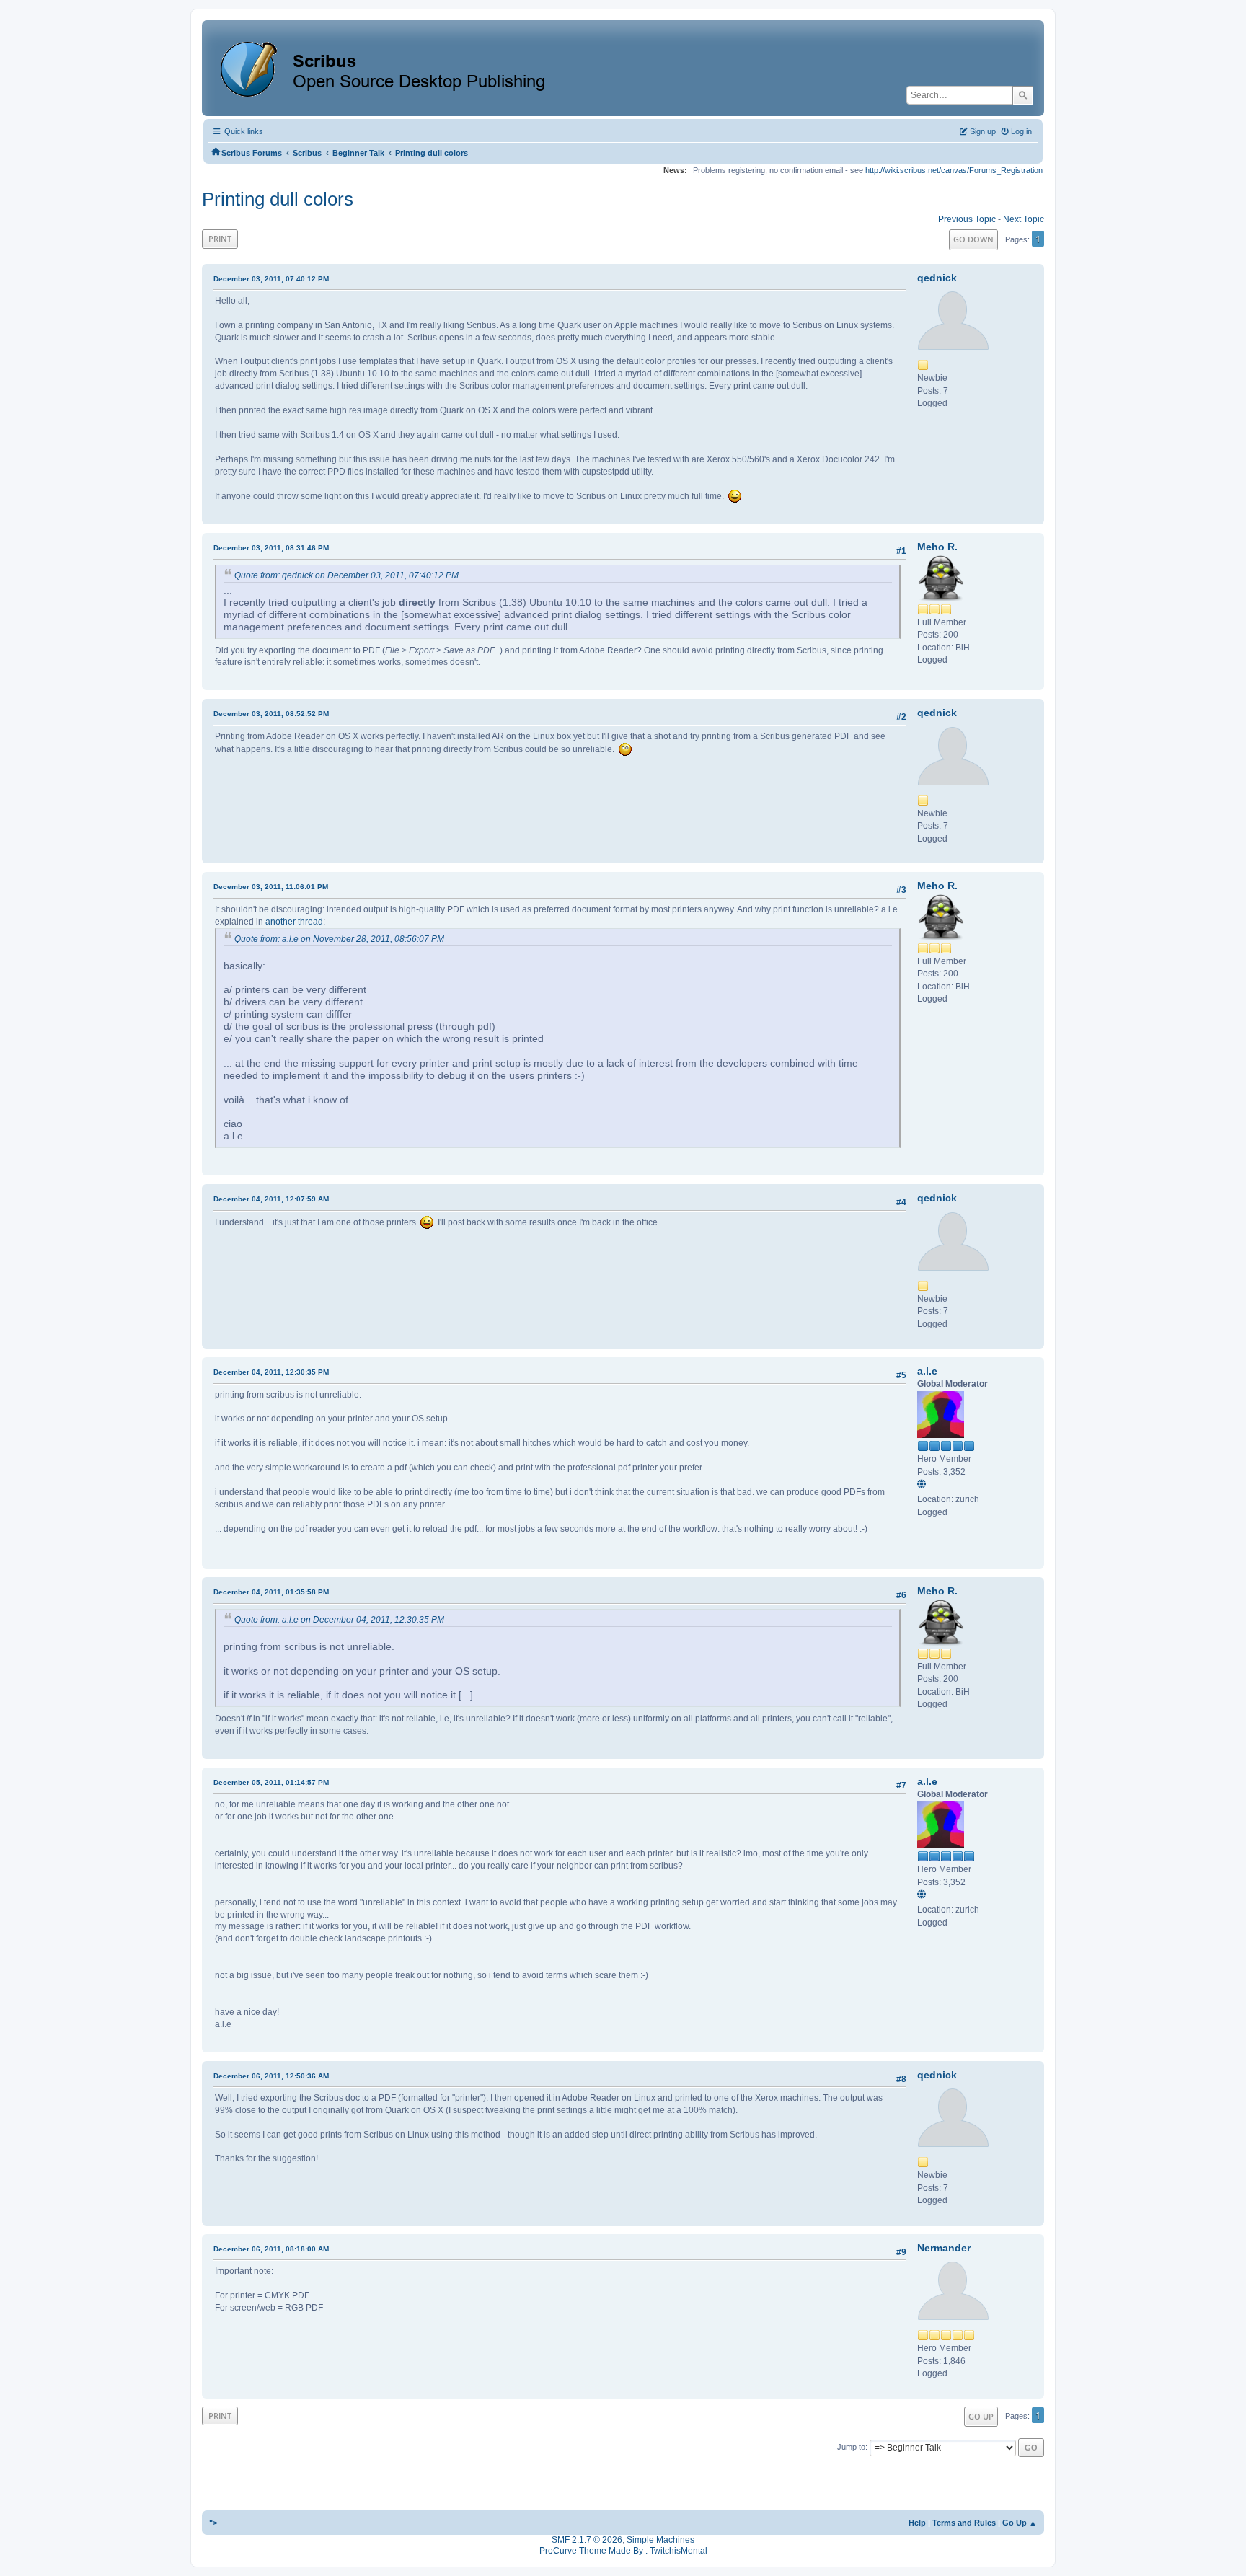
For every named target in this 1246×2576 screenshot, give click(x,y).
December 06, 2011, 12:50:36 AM (271, 2076)
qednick (937, 278)
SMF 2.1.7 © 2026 (587, 2540)
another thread (294, 922)
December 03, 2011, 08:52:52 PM (271, 714)
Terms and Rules (964, 2523)
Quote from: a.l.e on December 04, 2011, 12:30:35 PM (339, 1620)
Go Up (981, 2416)
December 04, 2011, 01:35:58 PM (271, 1592)
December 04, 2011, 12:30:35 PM (271, 1372)
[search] (1023, 95)
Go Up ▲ (1020, 2523)
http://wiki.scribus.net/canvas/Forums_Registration (954, 170)
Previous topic (967, 219)
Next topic (1024, 219)
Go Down (973, 239)
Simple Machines (660, 2540)
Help (917, 2523)
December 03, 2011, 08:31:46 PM (271, 548)
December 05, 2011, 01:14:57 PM (271, 1782)
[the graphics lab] (924, 1485)
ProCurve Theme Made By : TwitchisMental (623, 2551)
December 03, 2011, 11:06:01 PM (271, 887)
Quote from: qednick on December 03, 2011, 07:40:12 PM (346, 575)
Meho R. (937, 547)
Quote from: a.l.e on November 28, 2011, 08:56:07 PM (339, 939)
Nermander (944, 2248)
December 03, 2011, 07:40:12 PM (271, 279)
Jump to (851, 2447)
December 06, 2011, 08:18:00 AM (271, 2249)
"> (213, 2523)
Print (220, 238)
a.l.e (927, 1371)
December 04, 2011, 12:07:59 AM (271, 1199)
